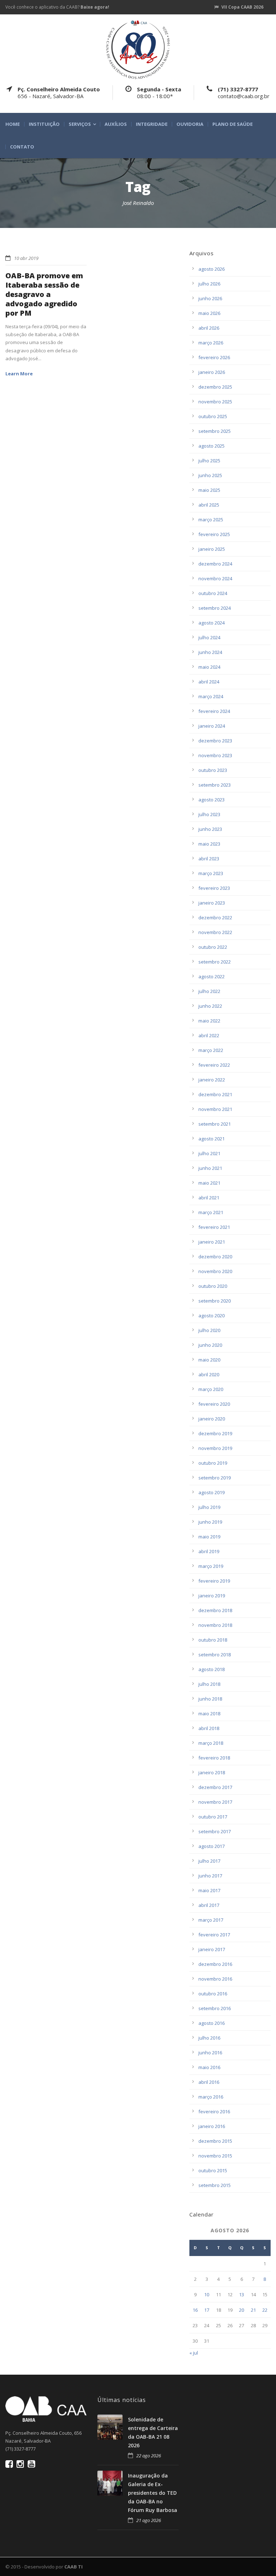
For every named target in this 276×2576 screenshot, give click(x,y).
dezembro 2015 (215, 2141)
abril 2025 (209, 505)
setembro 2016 (215, 2008)
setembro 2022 (215, 962)
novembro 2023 (215, 755)
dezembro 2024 (215, 564)
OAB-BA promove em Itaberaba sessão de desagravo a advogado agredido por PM (44, 294)
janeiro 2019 (212, 1596)
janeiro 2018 (212, 1772)
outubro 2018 (213, 1640)
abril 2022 (209, 1035)
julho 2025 (209, 461)
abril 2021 (209, 1198)
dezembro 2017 (215, 1787)
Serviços (80, 124)
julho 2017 (209, 1861)
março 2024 (211, 696)
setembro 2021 (215, 1124)
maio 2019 (209, 1537)
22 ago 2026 (149, 2456)
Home (13, 124)
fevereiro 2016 (214, 2111)
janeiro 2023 (212, 903)
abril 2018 (209, 1728)
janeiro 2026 (212, 372)
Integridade (152, 124)
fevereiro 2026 (214, 357)
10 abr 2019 (26, 258)
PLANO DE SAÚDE (233, 124)
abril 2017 (209, 1905)
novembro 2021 (215, 1109)
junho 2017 (210, 1876)
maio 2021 (209, 1183)
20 (241, 2310)
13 (241, 2294)
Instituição (44, 124)
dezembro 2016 (215, 1964)
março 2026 (211, 343)
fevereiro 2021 (214, 1227)
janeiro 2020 (212, 1419)
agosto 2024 (211, 623)
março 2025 (211, 520)
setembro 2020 (215, 1301)
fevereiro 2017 (214, 1935)
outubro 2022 (213, 947)
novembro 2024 (215, 578)
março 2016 (211, 2097)
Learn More (19, 374)
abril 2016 (209, 2082)
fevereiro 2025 (214, 534)
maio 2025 (209, 490)
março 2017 (211, 1920)
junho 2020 (210, 1345)
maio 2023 (209, 844)
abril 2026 (209, 328)
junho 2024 (210, 652)
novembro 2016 (215, 1979)
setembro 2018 (215, 1655)
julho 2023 (209, 814)
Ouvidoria (190, 124)
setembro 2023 (215, 785)
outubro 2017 (213, 1817)
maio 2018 (209, 1713)
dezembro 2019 (215, 1433)
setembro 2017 (215, 1831)
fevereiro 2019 (214, 1581)
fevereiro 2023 (214, 888)
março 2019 (211, 1566)
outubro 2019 (213, 1463)
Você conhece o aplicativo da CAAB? (57, 7)
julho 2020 (209, 1330)
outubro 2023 (213, 770)
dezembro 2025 (215, 387)
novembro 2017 (215, 1802)
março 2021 (211, 1212)
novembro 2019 (215, 1448)
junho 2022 (210, 1006)
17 (207, 2310)
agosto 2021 (211, 1139)
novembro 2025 (215, 402)
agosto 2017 (211, 1846)
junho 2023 (210, 829)
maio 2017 (209, 1890)
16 (195, 2310)
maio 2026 (209, 313)
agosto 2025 (211, 446)
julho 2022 (209, 991)
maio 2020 (209, 1360)
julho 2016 (209, 2038)
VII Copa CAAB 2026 (242, 7)
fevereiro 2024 (214, 711)
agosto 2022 (211, 976)
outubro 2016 (213, 1994)
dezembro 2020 (215, 1257)
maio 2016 (209, 2067)
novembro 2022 (215, 932)
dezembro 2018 (215, 1610)
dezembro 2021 (215, 1094)
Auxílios (116, 124)
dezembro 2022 (215, 918)
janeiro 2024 (212, 726)
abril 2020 (209, 1374)
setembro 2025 (215, 431)
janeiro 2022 (212, 1080)
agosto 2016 (211, 2023)
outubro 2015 (213, 2170)
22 (265, 2310)
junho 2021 (210, 1168)
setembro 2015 (215, 2185)
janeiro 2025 (212, 549)
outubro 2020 (213, 1286)
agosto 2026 (211, 269)
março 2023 (211, 873)
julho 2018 (209, 1684)
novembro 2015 (215, 2156)
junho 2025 (210, 475)
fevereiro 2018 (214, 1758)
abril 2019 (209, 1551)
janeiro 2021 (212, 1242)
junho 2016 (210, 2053)
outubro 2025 (213, 416)
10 (207, 2294)
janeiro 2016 (212, 2126)
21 (253, 2310)
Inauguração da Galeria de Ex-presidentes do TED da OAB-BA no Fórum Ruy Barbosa (153, 2493)
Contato (22, 147)
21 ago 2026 (149, 2520)
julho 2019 (209, 1507)
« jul (194, 2353)
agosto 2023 (211, 800)
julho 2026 (209, 284)
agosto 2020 (211, 1316)
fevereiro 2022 (214, 1065)
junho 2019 (210, 1522)
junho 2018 (210, 1699)
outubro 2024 (213, 593)
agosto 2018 (211, 1669)
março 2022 (211, 1050)
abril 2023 (209, 859)
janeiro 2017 (212, 1949)
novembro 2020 (215, 1271)
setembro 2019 (215, 1478)
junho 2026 (210, 298)
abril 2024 (209, 682)
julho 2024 (209, 637)
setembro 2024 (215, 608)
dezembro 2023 (215, 741)
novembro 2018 (215, 1625)
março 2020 (211, 1389)
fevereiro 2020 (214, 1404)
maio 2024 (209, 667)
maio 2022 (209, 1021)
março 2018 (211, 1743)
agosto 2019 (211, 1492)
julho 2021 (209, 1153)
